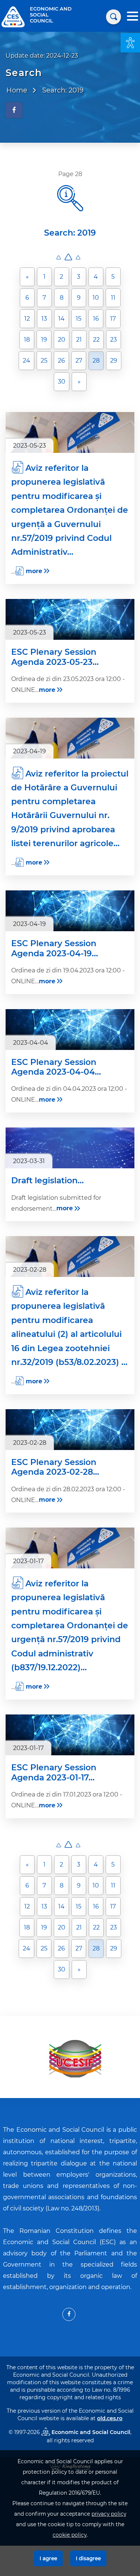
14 (61, 319)
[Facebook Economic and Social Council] (69, 2314)
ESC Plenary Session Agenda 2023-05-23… (55, 657)
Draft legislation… (47, 1181)
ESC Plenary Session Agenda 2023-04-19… (55, 948)
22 (96, 340)
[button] (130, 43)
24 (27, 361)
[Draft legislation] (70, 1148)
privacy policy (109, 2514)
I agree (48, 2558)
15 (79, 319)
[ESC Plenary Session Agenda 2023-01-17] (70, 1735)
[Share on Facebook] (14, 110)
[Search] (113, 17)
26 (61, 361)
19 (44, 340)
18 (27, 340)
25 (44, 361)
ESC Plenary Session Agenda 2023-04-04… (56, 1067)
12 (27, 319)
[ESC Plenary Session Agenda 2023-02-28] (70, 1430)
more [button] (34, 571)
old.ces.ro (110, 2418)
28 (96, 361)
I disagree (88, 2558)
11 (113, 298)
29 (114, 361)
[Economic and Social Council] (13, 16)
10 (96, 298)
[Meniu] (133, 17)
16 (96, 319)
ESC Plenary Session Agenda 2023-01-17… (54, 1773)
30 (62, 382)
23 (113, 340)
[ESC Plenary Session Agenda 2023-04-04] (70, 1030)
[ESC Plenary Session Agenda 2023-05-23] (70, 619)
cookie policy (70, 2535)
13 (44, 319)
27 (79, 361)
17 (113, 319)
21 (79, 340)
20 (62, 340)
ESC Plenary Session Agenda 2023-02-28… (55, 1467)
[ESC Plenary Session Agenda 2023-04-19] (70, 911)
